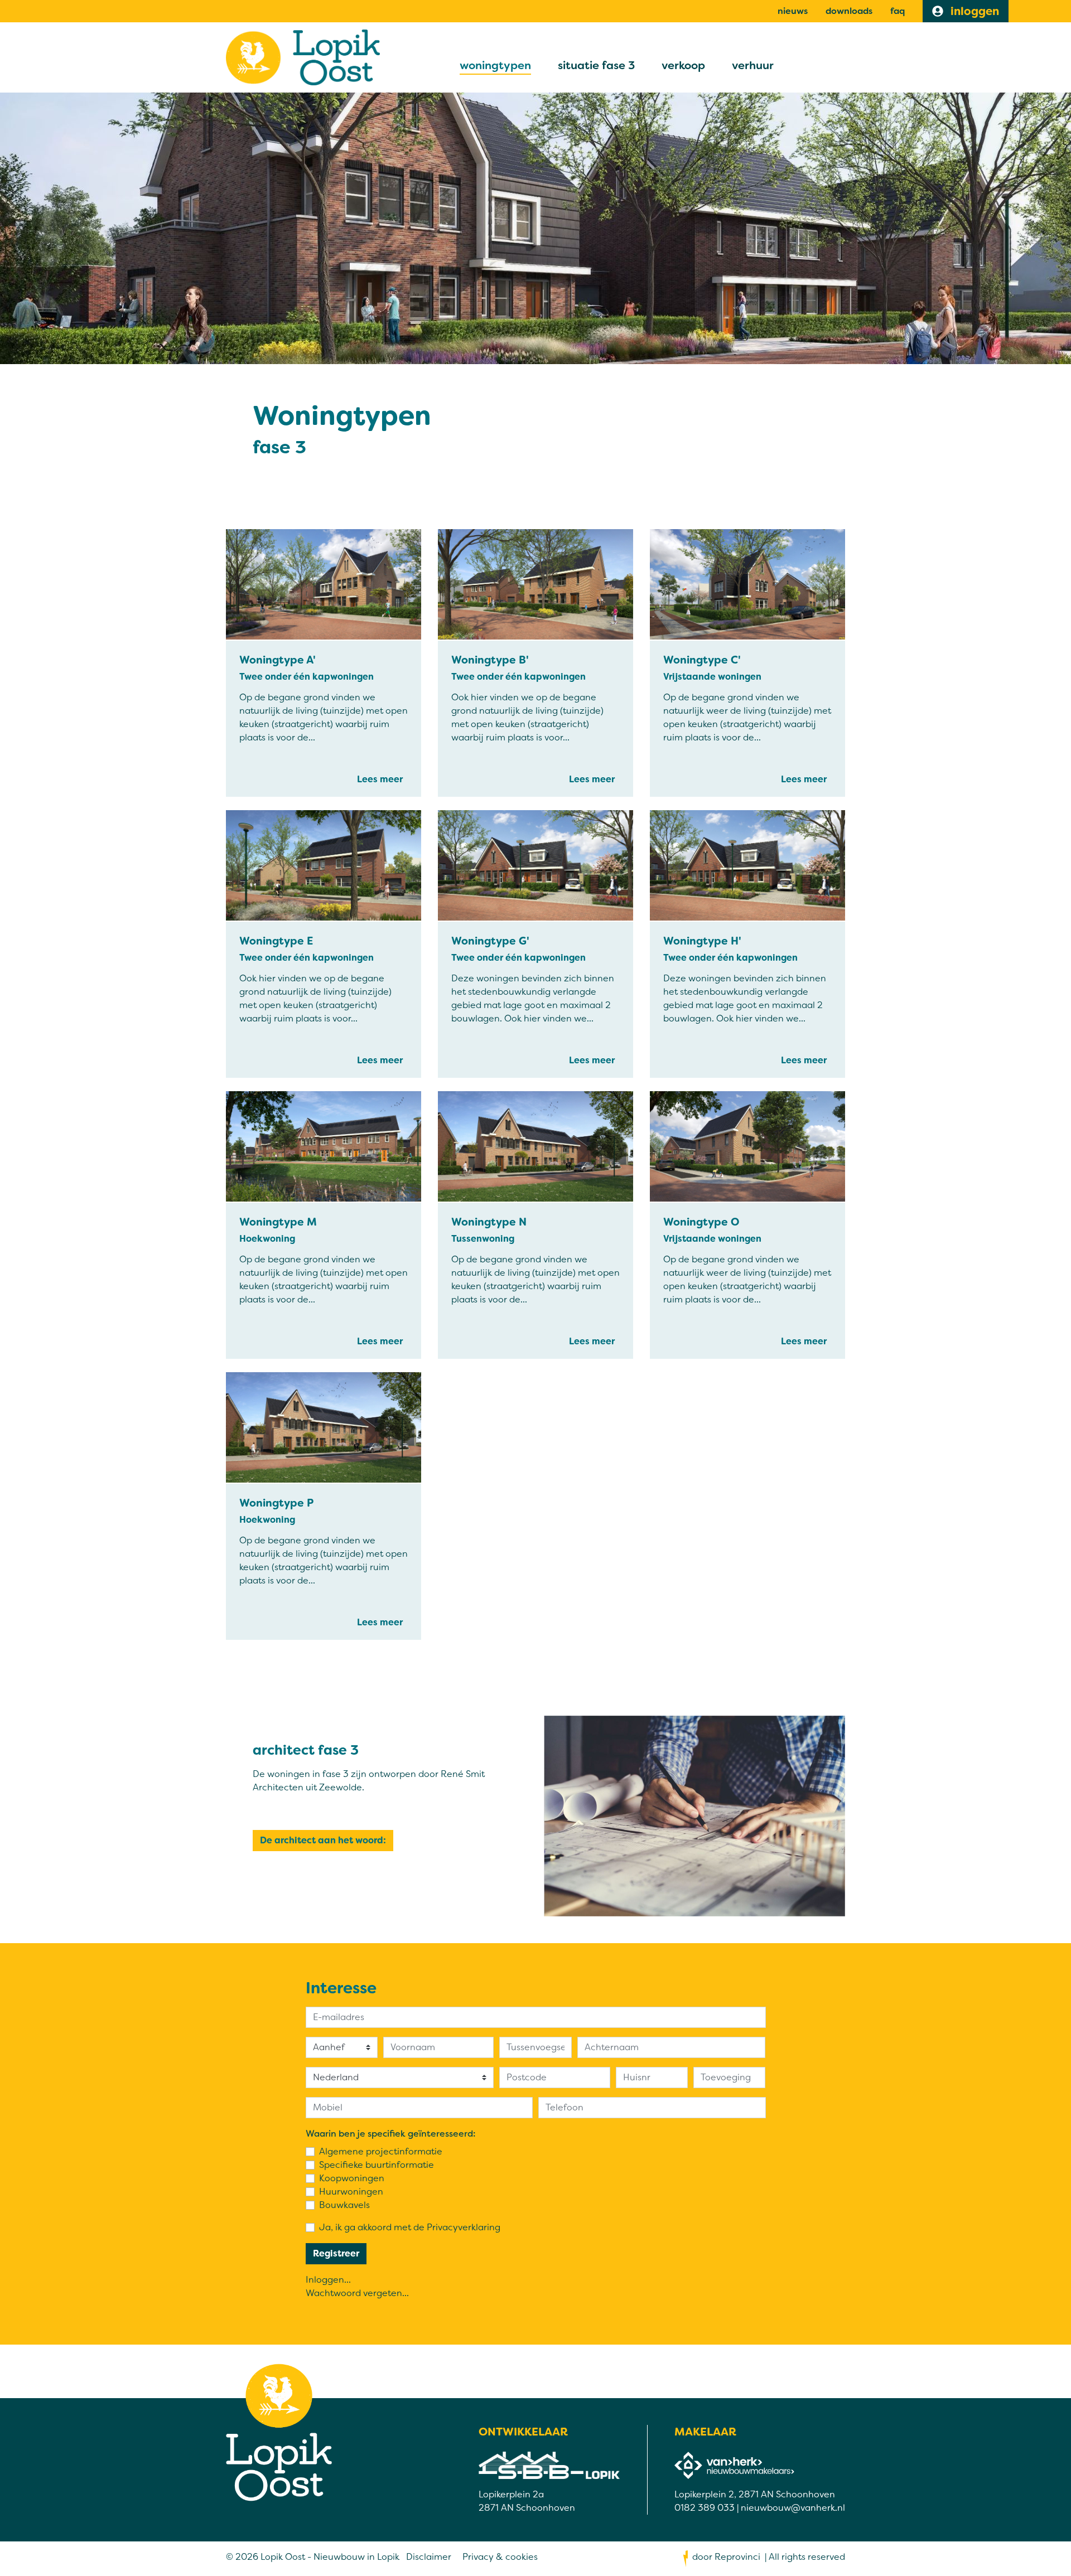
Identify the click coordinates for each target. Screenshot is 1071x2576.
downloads (849, 11)
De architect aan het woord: (323, 1840)
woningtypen (495, 65)
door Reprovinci (726, 2557)
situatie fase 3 (596, 65)
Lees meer (380, 779)
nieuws (793, 11)
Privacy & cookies (500, 2557)
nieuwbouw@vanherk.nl (793, 2508)
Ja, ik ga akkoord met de (410, 2227)
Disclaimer (429, 2557)
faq (898, 11)
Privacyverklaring (464, 2227)
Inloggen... (328, 2280)
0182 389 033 (705, 2508)
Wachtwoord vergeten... (357, 2293)
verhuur (753, 65)
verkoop (683, 65)
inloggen (973, 11)
